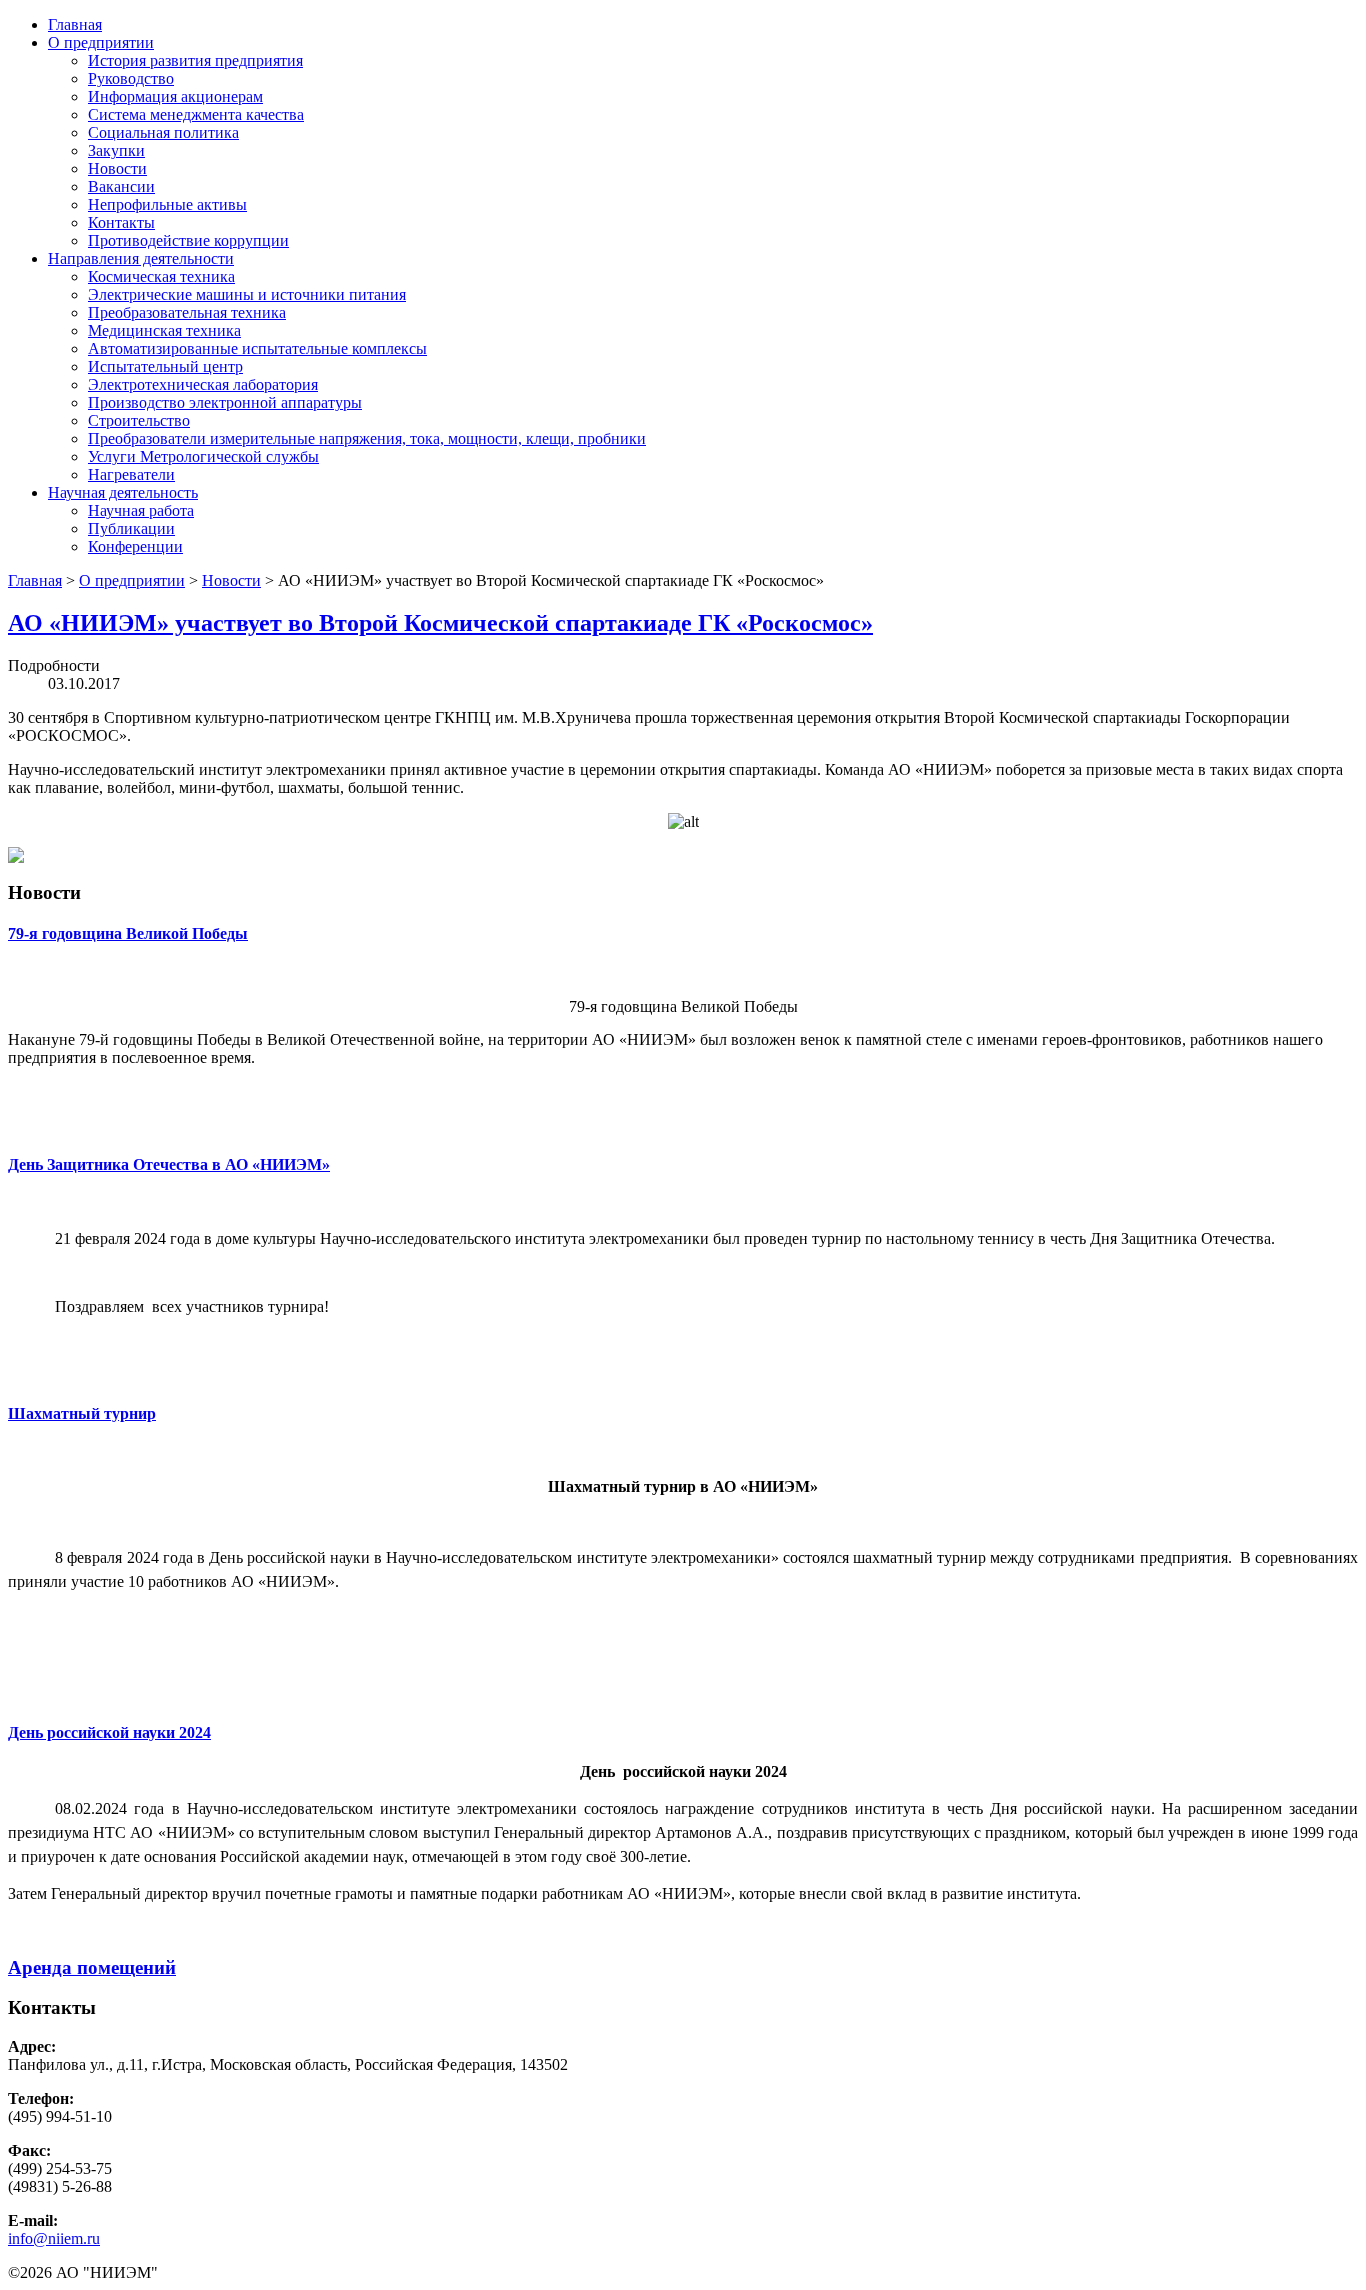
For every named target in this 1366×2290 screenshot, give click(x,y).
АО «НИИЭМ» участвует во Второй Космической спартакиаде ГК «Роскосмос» (440, 623)
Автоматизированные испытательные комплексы (257, 348)
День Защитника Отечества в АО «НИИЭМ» (169, 1164)
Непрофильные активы (167, 204)
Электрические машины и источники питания (247, 294)
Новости (117, 168)
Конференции (135, 546)
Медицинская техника (164, 330)
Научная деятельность (123, 492)
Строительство (139, 420)
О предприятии (101, 42)
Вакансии (121, 186)
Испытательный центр (165, 366)
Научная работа (141, 510)
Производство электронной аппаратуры (225, 402)
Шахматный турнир (82, 1413)
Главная (75, 24)
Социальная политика (163, 132)
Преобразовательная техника (187, 312)
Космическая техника (161, 276)
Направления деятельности (141, 258)
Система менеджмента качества (196, 114)
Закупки (116, 150)
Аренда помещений (92, 1967)
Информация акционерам (175, 96)
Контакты (121, 222)
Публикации (131, 528)
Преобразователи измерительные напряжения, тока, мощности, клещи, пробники (367, 438)
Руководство (131, 78)
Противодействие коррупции (188, 240)
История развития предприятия (195, 60)
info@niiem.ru (54, 2238)
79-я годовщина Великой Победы (128, 933)
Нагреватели (131, 474)
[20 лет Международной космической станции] (16, 857)
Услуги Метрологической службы (203, 456)
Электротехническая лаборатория (203, 384)
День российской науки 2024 (109, 1732)
